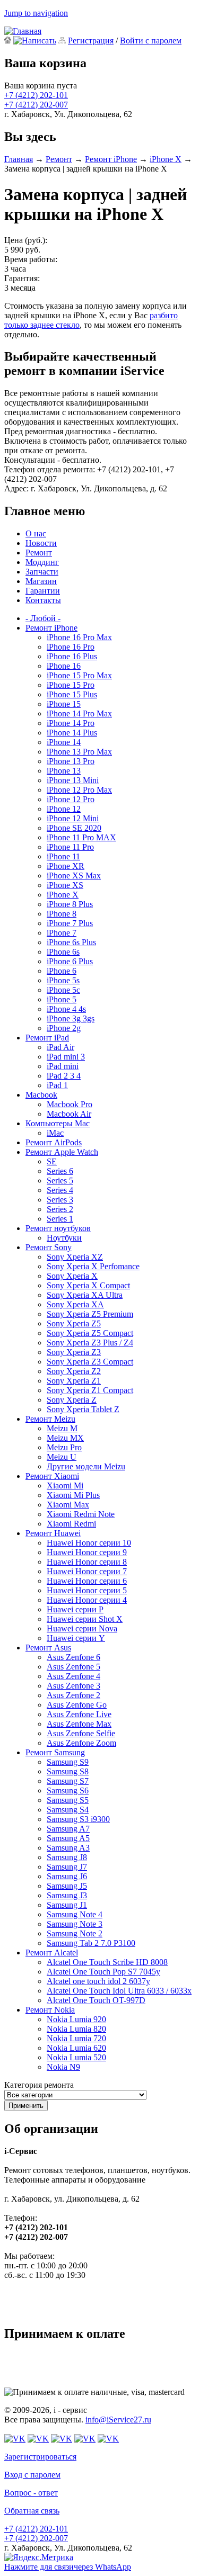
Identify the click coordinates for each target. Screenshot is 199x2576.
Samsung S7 (68, 1781)
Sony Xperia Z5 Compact (90, 1333)
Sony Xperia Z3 (74, 1352)
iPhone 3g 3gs (71, 1018)
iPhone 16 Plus (72, 656)
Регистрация (91, 41)
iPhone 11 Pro (70, 847)
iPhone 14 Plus (72, 733)
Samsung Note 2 (75, 1933)
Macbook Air (69, 1114)
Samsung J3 (67, 1895)
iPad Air (60, 1047)
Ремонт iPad (47, 1038)
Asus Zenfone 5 (73, 1667)
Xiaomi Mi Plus (73, 1495)
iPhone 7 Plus (70, 923)
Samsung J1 (67, 1905)
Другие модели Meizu (86, 1466)
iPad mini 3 (66, 1057)
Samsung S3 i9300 (78, 1819)
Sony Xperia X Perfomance (93, 1266)
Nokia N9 (63, 2067)
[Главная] (23, 31)
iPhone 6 (62, 971)
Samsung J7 (67, 1867)
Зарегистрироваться (40, 2457)
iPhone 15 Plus (72, 694)
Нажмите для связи (68, 2567)
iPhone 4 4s (66, 1009)
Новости (41, 543)
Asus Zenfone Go (77, 1705)
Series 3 (60, 1200)
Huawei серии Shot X (85, 1619)
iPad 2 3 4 (64, 1076)
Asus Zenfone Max (79, 1724)
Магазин (41, 581)
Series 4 (60, 1190)
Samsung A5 (68, 1838)
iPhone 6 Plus (70, 961)
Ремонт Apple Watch (62, 1152)
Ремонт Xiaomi (52, 1476)
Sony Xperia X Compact (88, 1285)
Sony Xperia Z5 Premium (90, 1314)
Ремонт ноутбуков (58, 1228)
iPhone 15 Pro (71, 685)
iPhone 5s (63, 980)
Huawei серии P (75, 1609)
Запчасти (42, 572)
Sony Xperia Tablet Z (83, 1409)
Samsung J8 (67, 1857)
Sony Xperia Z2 (74, 1371)
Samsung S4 (68, 1810)
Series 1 (60, 1219)
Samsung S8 (68, 1771)
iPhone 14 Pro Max (79, 713)
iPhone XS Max (74, 876)
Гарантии (43, 591)
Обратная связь (32, 2511)
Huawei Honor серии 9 (87, 1552)
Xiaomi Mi (65, 1486)
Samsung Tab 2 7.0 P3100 (91, 1943)
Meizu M (62, 1428)
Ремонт (59, 159)
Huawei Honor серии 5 (87, 1590)
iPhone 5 (62, 999)
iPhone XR (66, 866)
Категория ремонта (39, 2085)
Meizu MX (65, 1438)
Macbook (41, 1095)
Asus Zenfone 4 (73, 1676)
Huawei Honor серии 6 (87, 1581)
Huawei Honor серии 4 (87, 1600)
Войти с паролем (151, 41)
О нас (36, 533)
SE (52, 1161)
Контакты (43, 600)
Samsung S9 (68, 1762)
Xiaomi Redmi (71, 1524)
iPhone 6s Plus (71, 942)
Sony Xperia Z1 (74, 1381)
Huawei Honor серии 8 (87, 1562)
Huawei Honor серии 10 (89, 1543)
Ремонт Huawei (53, 1533)
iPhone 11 (63, 856)
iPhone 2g (64, 1028)
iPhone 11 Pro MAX (81, 837)
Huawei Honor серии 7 (87, 1571)
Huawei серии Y (76, 1638)
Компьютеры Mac (58, 1123)
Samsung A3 (68, 1848)
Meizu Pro (64, 1447)
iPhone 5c (63, 990)
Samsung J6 (67, 1876)
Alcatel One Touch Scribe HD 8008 (107, 1962)
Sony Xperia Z (72, 1400)
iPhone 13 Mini (73, 780)
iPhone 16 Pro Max (79, 637)
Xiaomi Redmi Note (81, 1514)
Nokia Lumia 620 (76, 2048)
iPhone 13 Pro (71, 761)
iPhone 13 (64, 771)
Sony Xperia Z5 (74, 1323)
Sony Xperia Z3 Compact (90, 1362)
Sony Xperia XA (75, 1304)
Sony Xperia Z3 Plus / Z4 (90, 1343)
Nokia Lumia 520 (76, 2057)
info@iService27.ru (118, 2420)
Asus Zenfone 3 (73, 1686)
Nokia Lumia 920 (76, 2019)
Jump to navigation (36, 13)
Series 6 (60, 1171)
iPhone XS (65, 885)
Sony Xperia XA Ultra (85, 1295)
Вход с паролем (32, 2475)
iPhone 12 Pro (71, 799)
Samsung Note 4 (75, 1914)
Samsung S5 (68, 1800)
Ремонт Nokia (50, 2010)
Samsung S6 (68, 1790)
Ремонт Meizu (50, 1419)
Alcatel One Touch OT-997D (96, 2000)
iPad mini (63, 1066)
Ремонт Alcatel (52, 1953)
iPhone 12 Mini (73, 818)
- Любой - (43, 618)
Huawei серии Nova (82, 1628)
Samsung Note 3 (75, 1924)
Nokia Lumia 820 (76, 2029)
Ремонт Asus (48, 1648)
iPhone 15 (64, 704)
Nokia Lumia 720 (76, 2038)
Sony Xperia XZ (75, 1257)
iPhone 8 (62, 914)
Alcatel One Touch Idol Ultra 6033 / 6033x (119, 1991)
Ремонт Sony (49, 1247)
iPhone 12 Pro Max (79, 790)
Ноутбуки (64, 1238)
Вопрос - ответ (31, 2493)
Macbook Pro (70, 1104)
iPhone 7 (62, 933)
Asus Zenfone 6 (73, 1657)
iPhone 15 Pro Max (79, 675)
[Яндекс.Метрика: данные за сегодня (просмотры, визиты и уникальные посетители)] (39, 2557)
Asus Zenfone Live (79, 1714)
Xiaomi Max (68, 1505)
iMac (55, 1133)
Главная (19, 159)
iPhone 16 (64, 666)
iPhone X (166, 159)
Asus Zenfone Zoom (81, 1743)
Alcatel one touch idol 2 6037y (98, 1981)
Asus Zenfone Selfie (81, 1733)
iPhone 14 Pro (71, 723)
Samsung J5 (67, 1886)
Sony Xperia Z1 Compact (90, 1390)
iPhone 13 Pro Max (79, 752)
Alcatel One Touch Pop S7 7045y (103, 1972)
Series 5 (60, 1181)
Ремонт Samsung (55, 1752)
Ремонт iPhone (111, 159)
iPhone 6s (63, 952)
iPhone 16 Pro (71, 647)
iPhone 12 (64, 809)
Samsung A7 (68, 1829)
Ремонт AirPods (54, 1142)
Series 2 (60, 1209)
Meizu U (62, 1457)
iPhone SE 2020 (74, 828)
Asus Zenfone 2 (73, 1695)
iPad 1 (57, 1085)
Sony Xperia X (72, 1276)
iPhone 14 (64, 742)
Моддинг (42, 562)
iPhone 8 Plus (70, 904)
